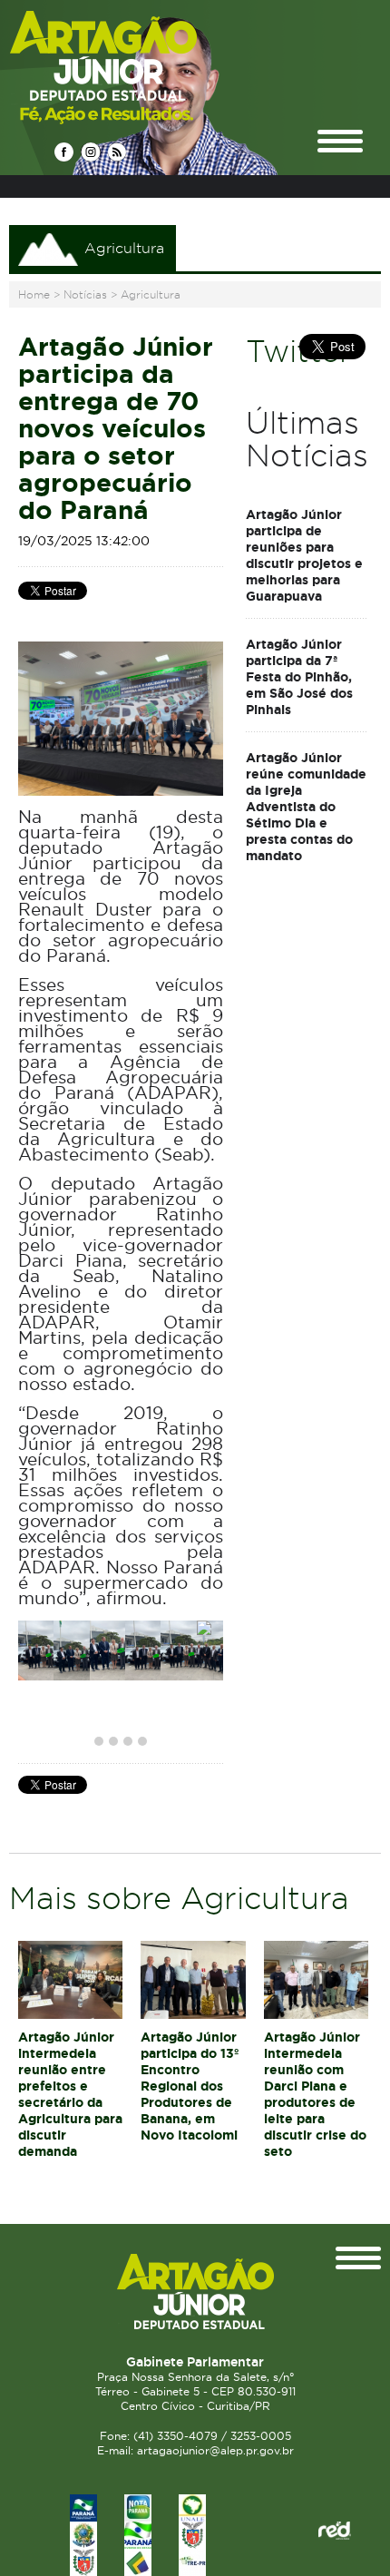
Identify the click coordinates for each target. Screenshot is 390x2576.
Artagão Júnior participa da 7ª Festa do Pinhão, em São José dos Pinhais (299, 677)
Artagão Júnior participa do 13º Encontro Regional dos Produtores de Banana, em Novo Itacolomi (190, 2086)
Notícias (85, 294)
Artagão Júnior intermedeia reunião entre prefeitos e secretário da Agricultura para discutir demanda (70, 2094)
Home (34, 294)
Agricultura (151, 294)
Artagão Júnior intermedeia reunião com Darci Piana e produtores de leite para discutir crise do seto (315, 2094)
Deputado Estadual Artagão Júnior (146, 67)
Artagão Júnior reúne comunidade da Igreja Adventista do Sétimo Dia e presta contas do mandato (306, 807)
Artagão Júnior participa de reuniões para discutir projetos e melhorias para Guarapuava (304, 555)
